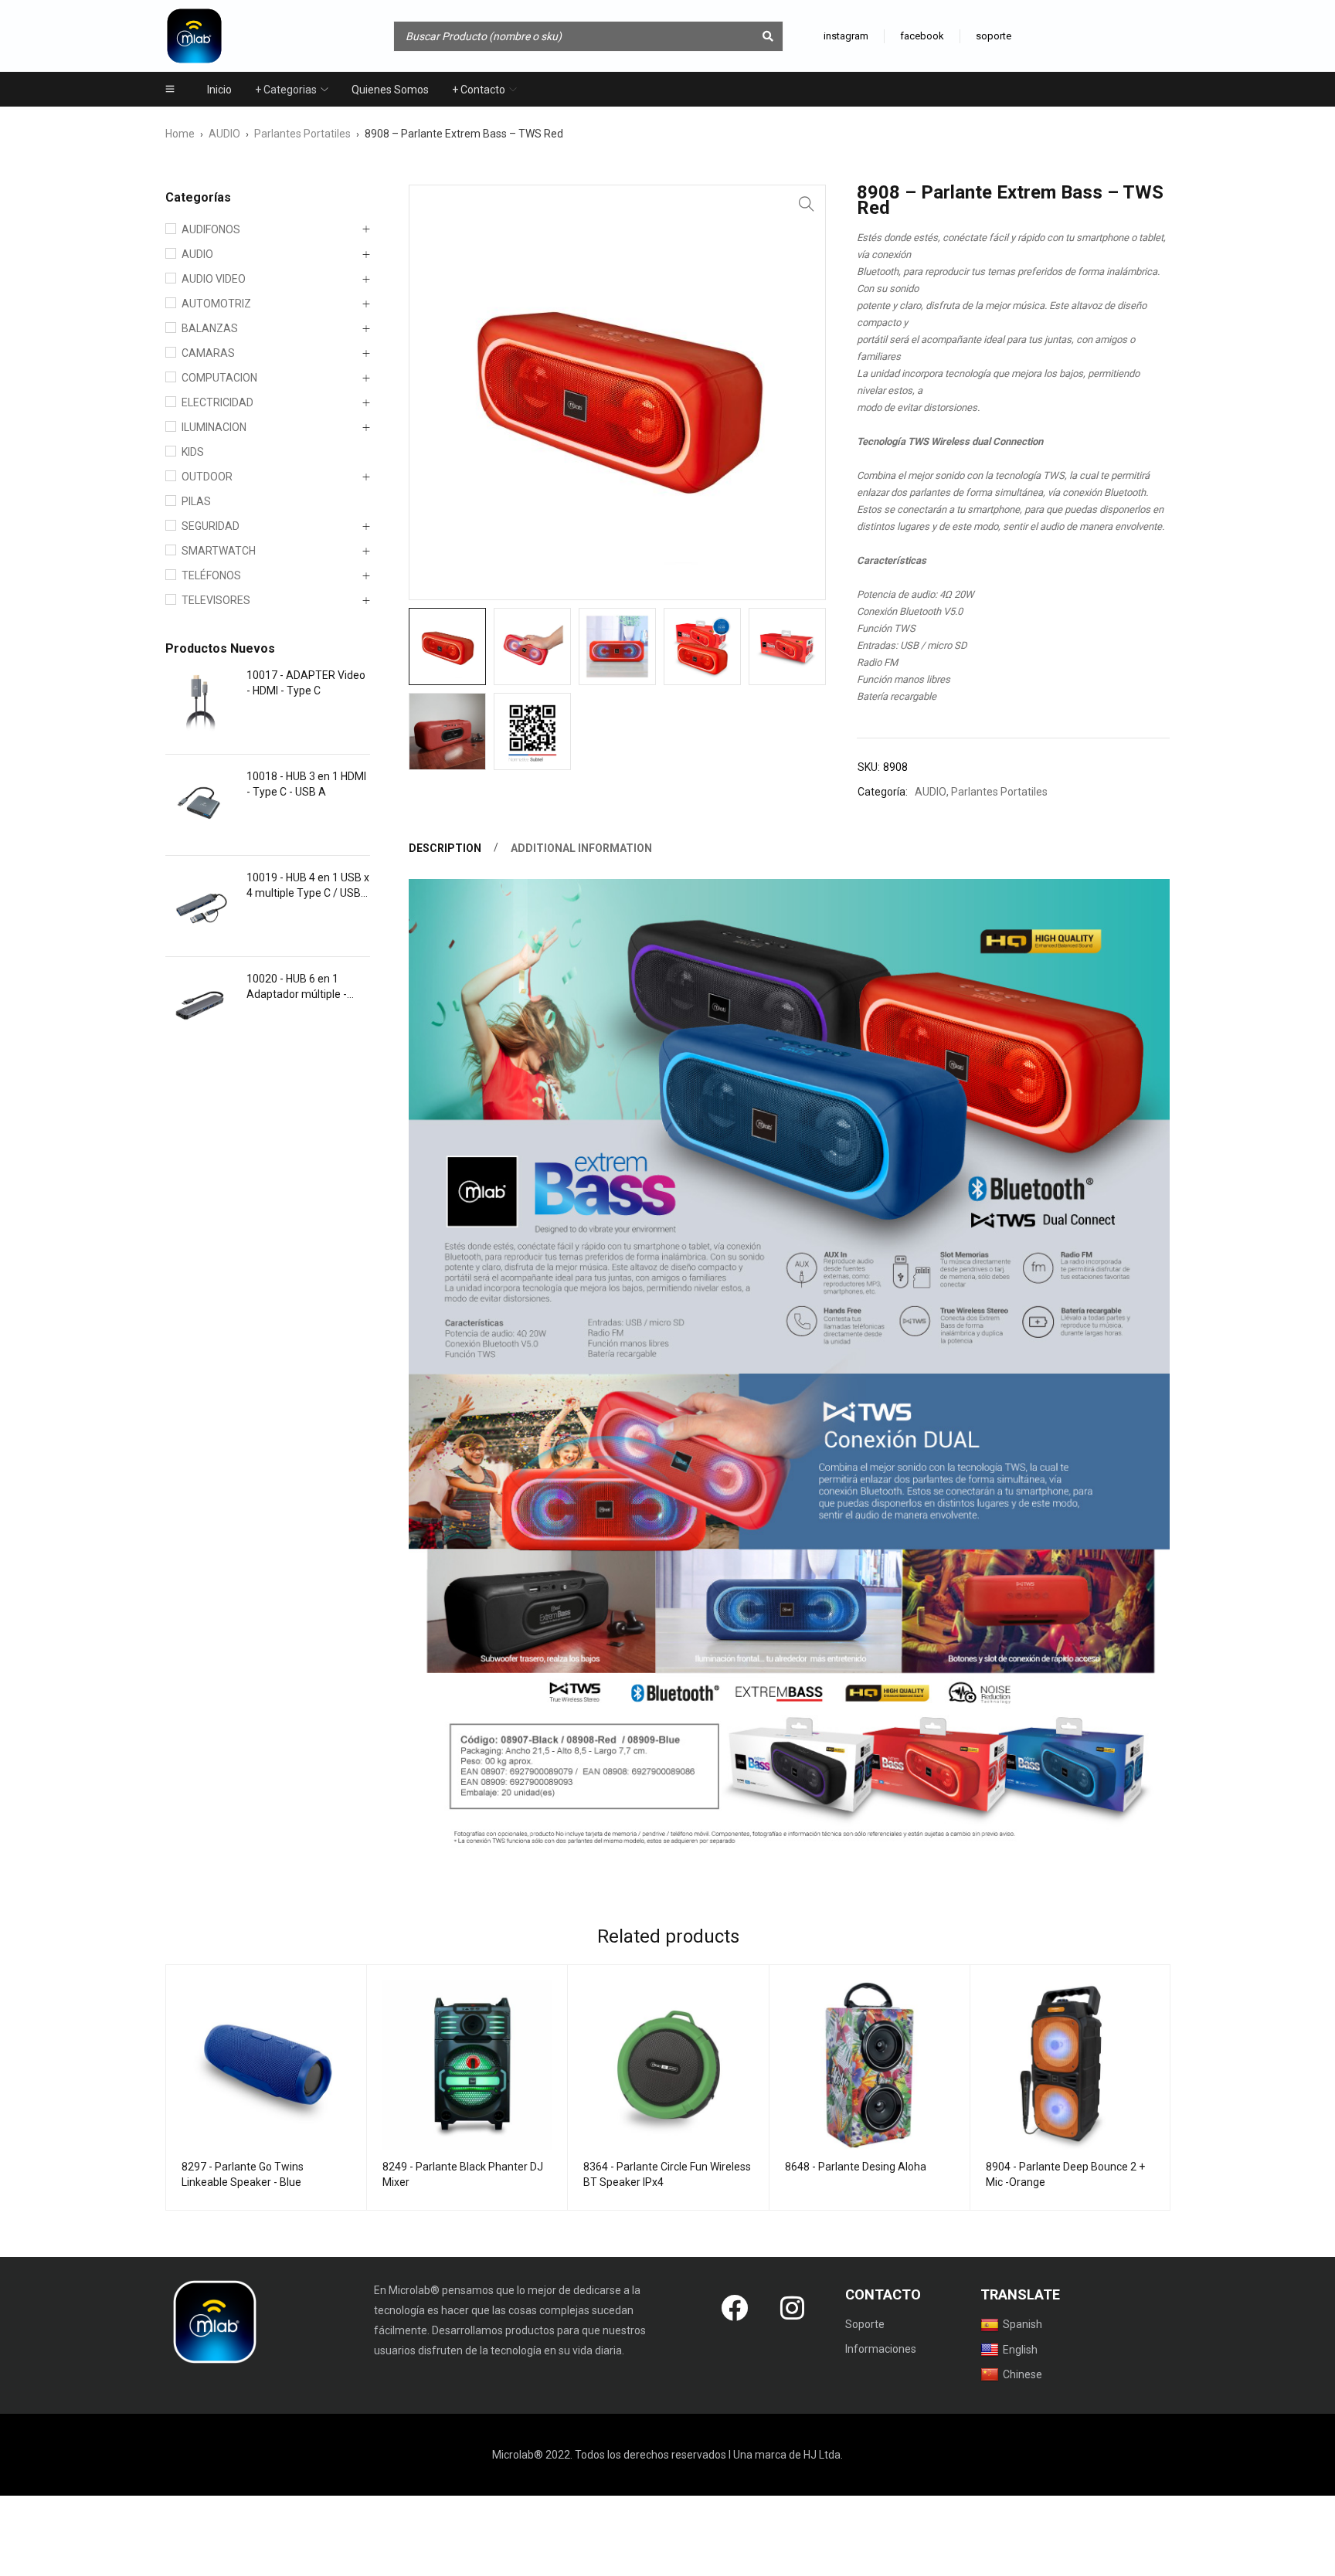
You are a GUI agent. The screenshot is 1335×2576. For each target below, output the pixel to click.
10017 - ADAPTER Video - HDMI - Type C (306, 683)
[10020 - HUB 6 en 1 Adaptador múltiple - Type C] (200, 1007)
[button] (807, 204)
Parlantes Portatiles (302, 134)
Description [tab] (445, 848)
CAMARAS (208, 353)
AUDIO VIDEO (214, 279)
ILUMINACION (214, 427)
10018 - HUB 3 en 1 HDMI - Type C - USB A (306, 784)
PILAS (196, 501)
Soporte (865, 2324)
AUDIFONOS (211, 229)
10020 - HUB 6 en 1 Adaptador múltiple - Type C (297, 987)
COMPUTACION (219, 378)
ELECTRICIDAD (217, 402)
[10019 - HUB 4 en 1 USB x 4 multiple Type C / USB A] (200, 906)
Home (180, 134)
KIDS (193, 452)
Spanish (1022, 2324)
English (1020, 2350)
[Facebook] (735, 2307)
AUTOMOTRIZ (216, 304)
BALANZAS (210, 328)
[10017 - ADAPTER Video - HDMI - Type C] (200, 704)
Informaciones (881, 2349)
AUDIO (224, 134)
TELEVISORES (216, 600)
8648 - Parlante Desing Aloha (856, 2167)
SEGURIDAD (211, 526)
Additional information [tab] (581, 848)
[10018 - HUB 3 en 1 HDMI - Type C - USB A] (200, 805)
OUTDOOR (207, 477)
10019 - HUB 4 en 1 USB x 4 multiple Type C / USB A (308, 886)
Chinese (1022, 2374)
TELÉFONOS (211, 575)
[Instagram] (793, 2307)
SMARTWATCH (219, 551)
